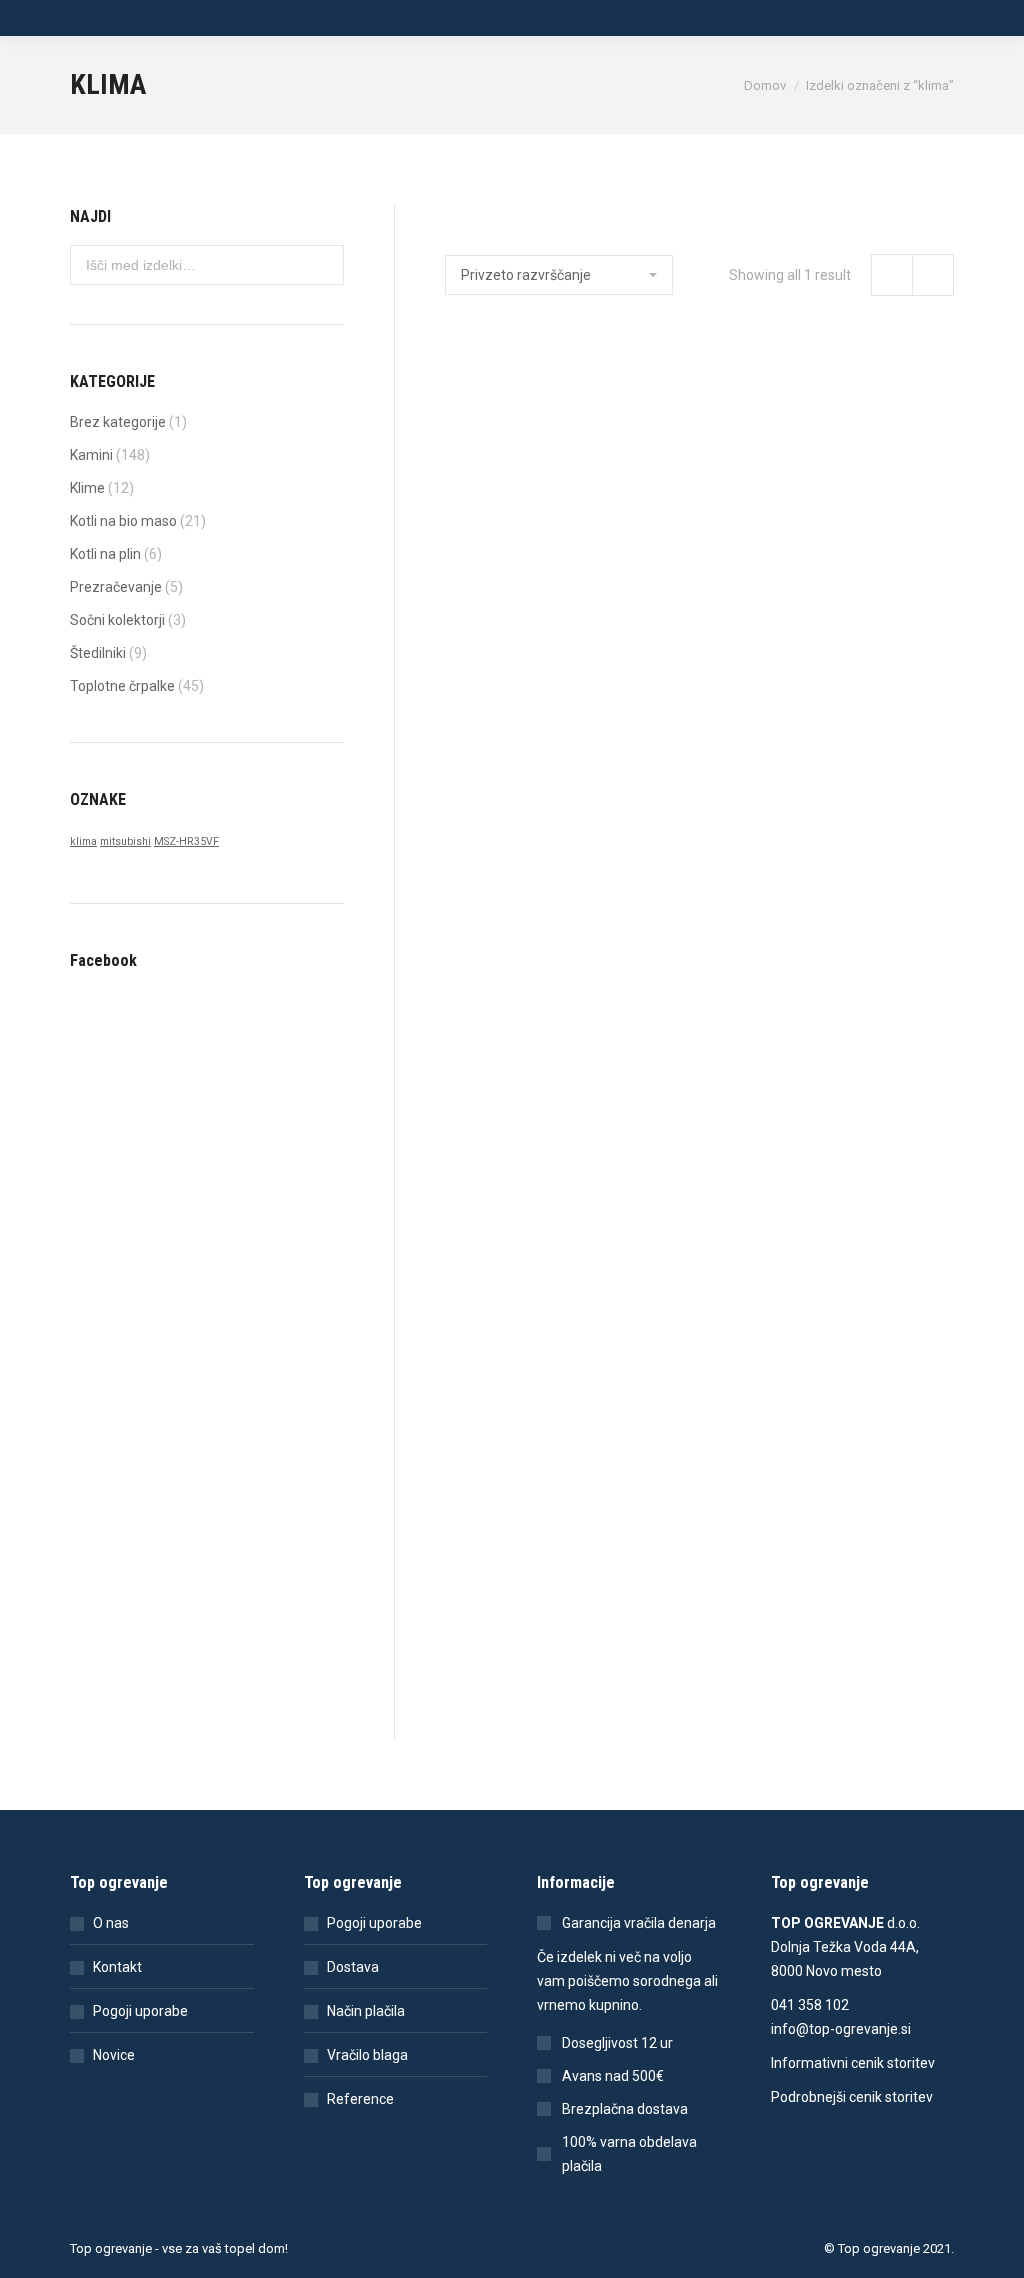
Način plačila (366, 2011)
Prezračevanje (116, 587)
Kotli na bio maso (123, 521)
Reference (360, 2099)
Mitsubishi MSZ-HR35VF (520, 541)
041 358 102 (810, 2005)
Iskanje (323, 265)
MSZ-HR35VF (186, 841)
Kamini (91, 455)
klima (83, 841)
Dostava (353, 1967)
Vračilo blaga (367, 2055)
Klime (87, 488)
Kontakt (117, 1967)
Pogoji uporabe (140, 2011)
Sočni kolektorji (117, 620)
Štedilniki (98, 653)
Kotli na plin (105, 554)
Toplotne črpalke (122, 686)
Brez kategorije (118, 422)
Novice (114, 2055)
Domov (765, 85)
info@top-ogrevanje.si (841, 2029)
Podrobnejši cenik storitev (852, 2097)
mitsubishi (125, 841)
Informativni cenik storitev (853, 2063)
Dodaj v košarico (519, 626)
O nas (111, 1923)
